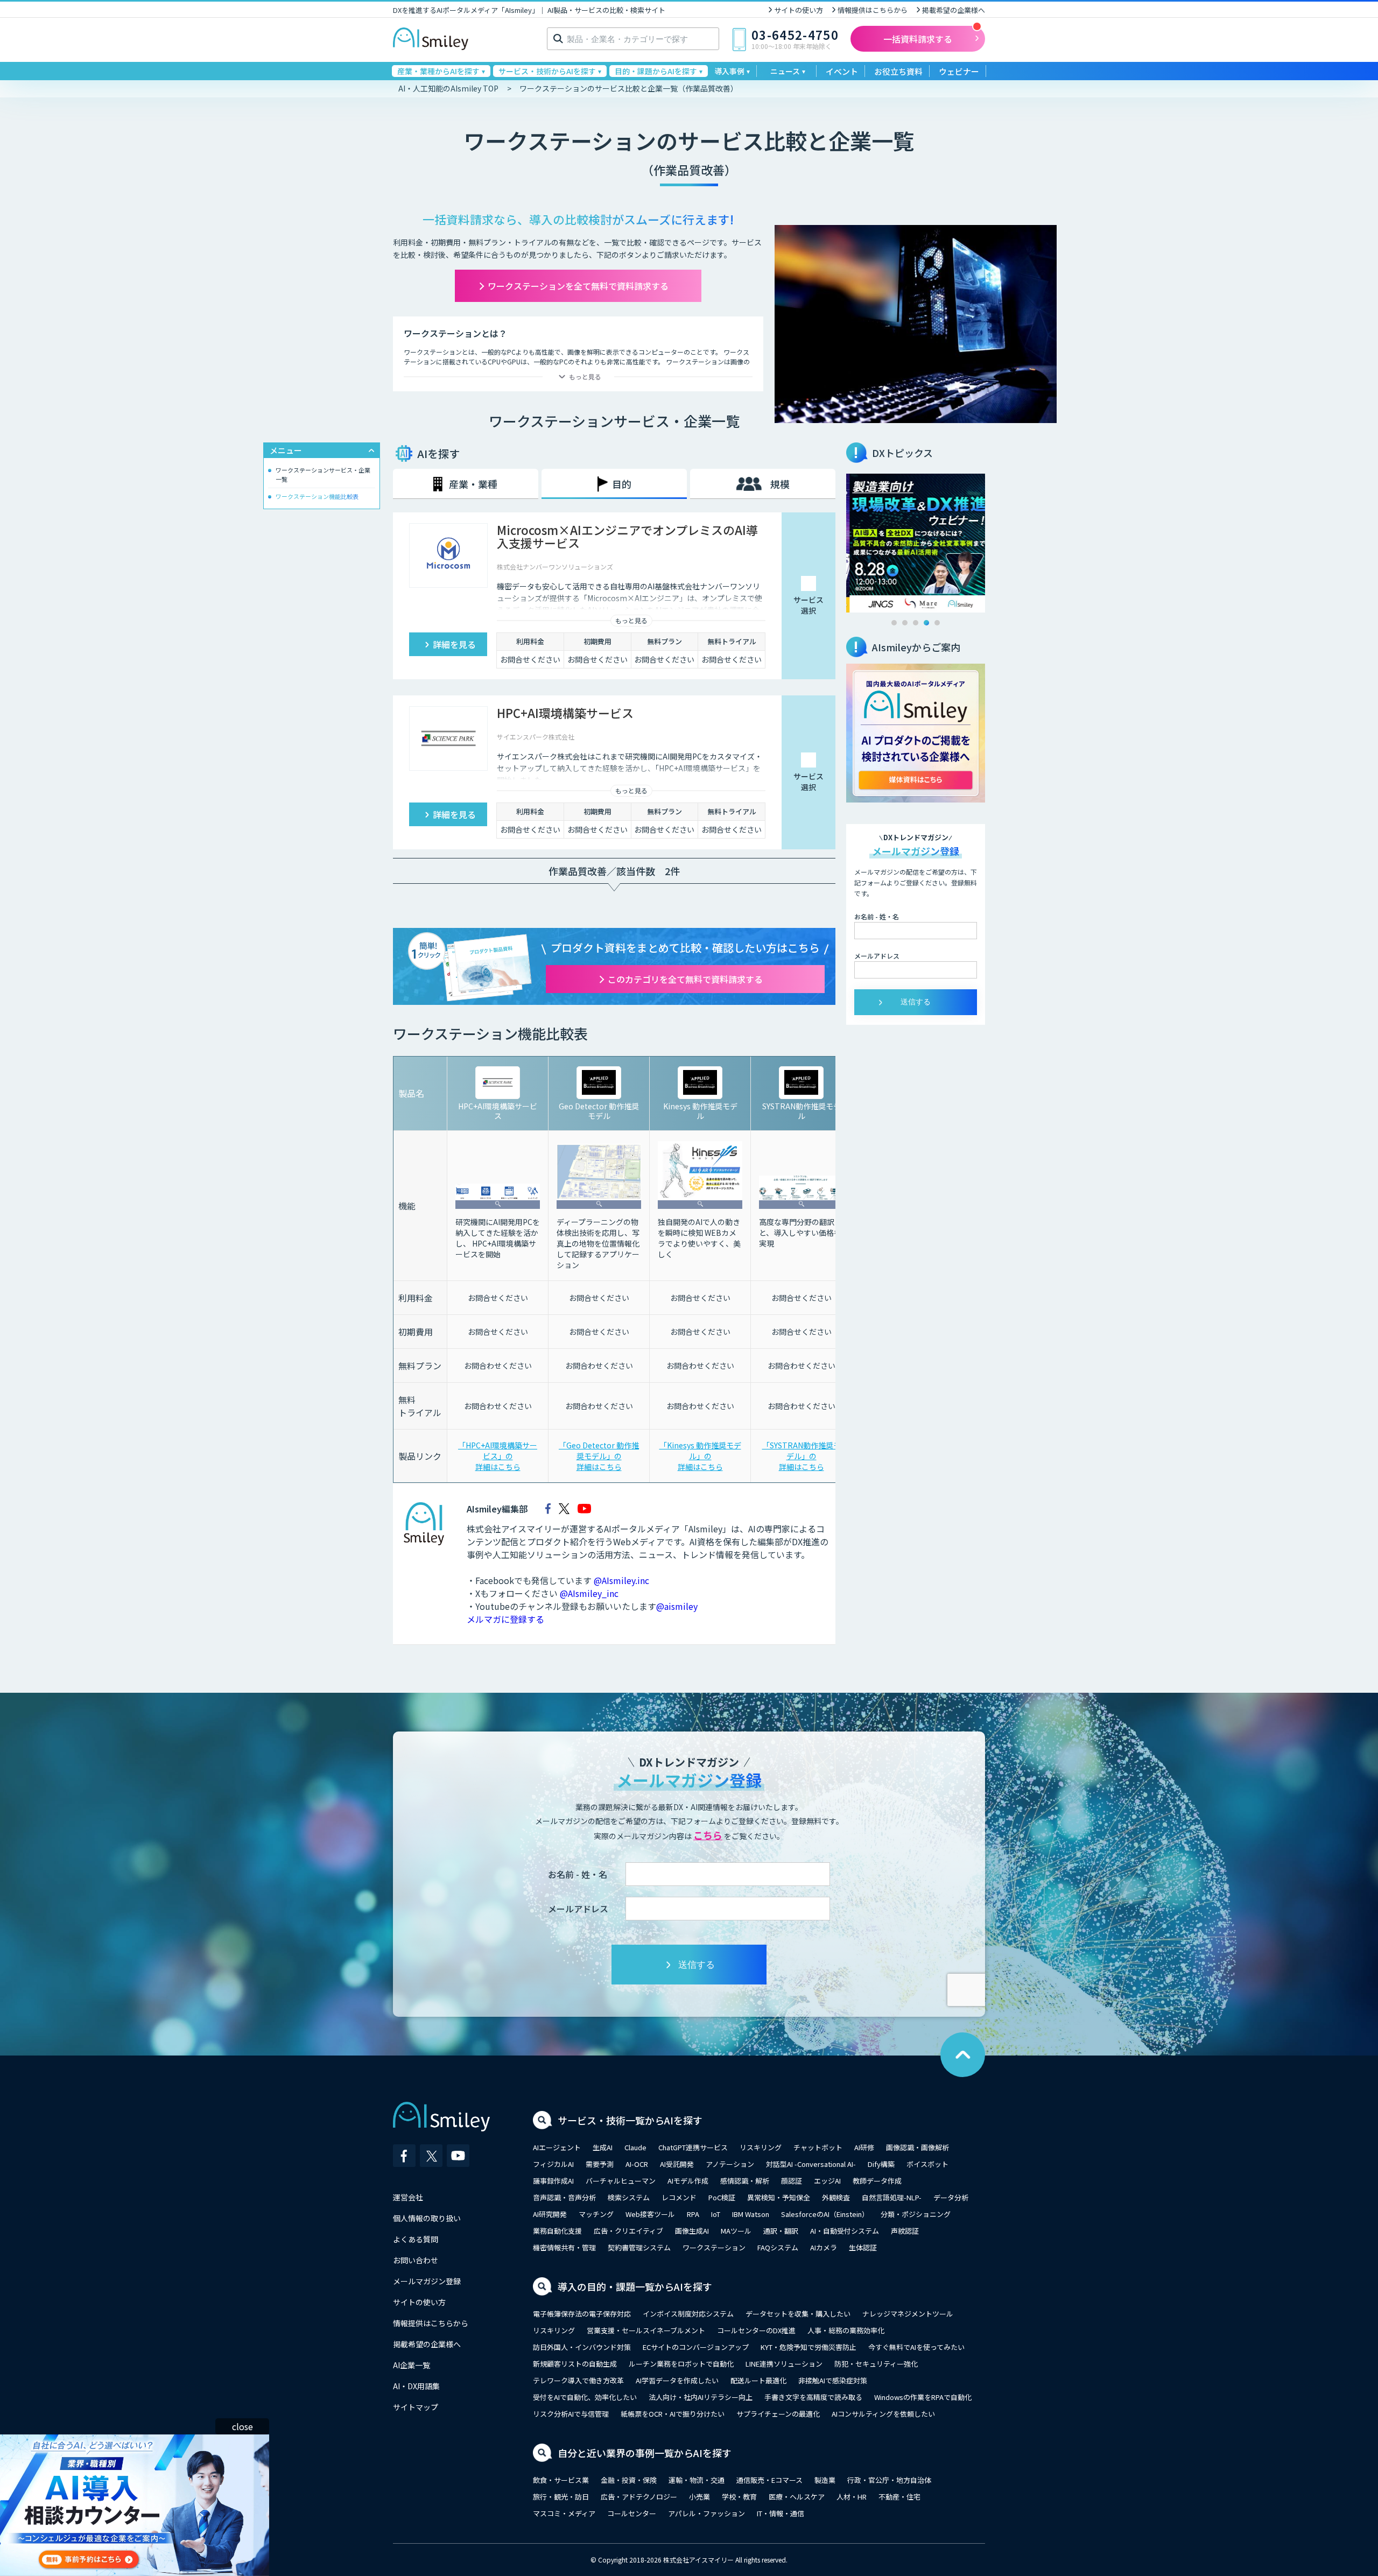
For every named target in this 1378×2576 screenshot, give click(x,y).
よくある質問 (416, 2239)
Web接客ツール (650, 2214)
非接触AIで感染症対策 (833, 2380)
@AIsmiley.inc (621, 1580)
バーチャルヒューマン (621, 2181)
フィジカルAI (553, 2164)
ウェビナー (959, 71)
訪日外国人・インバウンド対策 (582, 2347)
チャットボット (818, 2147)
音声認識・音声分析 (564, 2197)
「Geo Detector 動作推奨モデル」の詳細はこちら (599, 1456)
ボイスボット (927, 2164)
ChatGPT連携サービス (693, 2147)
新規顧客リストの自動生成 (575, 2364)
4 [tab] (926, 623)
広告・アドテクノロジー (639, 2497)
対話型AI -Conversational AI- (811, 2164)
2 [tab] (905, 623)
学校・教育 (739, 2497)
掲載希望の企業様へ (954, 10)
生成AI (603, 2147)
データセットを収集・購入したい (798, 2314)
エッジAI (827, 2181)
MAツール (736, 2231)
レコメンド (679, 2197)
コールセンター (632, 2513)
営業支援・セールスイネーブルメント (646, 2330)
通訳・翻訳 (781, 2231)
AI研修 (864, 2147)
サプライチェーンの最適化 (778, 2414)
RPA (693, 2214)
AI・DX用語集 (416, 2386)
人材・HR (852, 2497)
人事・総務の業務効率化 (846, 2330)
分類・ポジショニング (916, 2214)
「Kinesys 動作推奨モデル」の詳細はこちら (700, 1456)
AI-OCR (637, 2164)
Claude (635, 2147)
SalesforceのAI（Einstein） (825, 2214)
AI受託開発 (677, 2164)
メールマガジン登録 (427, 2281)
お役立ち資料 (898, 71)
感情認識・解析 (745, 2181)
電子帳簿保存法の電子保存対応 (582, 2314)
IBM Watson (751, 2214)
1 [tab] (894, 623)
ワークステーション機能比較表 (317, 496)
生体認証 (863, 2247)
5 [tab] (937, 623)
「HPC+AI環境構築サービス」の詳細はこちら (498, 1456)
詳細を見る (454, 644)
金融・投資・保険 (629, 2480)
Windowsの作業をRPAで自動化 (923, 2397)
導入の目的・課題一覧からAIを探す (635, 2286)
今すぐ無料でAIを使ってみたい (916, 2347)
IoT (716, 2214)
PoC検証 (722, 2197)
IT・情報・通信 (781, 2513)
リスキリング (761, 2147)
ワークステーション (714, 2247)
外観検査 (836, 2197)
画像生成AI (692, 2231)
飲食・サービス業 (561, 2480)
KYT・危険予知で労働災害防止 (808, 2347)
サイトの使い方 (799, 10)
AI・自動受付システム (845, 2231)
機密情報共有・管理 (564, 2247)
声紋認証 (905, 2231)
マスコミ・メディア (564, 2513)
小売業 (699, 2497)
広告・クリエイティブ (628, 2231)
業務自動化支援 (557, 2231)
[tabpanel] (916, 543)
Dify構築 (881, 2164)
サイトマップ (416, 2407)
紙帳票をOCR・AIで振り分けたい (673, 2414)
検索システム (629, 2197)
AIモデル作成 (688, 2181)
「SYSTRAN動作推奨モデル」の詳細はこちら (802, 1456)
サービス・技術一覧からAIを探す (630, 2120)
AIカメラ (824, 2247)
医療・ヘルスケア (797, 2497)
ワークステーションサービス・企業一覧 (323, 474)
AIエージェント (557, 2147)
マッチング (596, 2214)
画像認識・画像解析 (918, 2147)
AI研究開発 (550, 2214)
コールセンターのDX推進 (756, 2330)
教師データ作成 (877, 2181)
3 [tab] (916, 623)
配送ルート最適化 (758, 2380)
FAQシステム (778, 2247)
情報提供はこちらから (873, 10)
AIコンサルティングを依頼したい (883, 2414)
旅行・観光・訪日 (561, 2497)
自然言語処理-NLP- (892, 2197)
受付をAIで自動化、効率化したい (585, 2397)
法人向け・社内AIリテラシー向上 (701, 2397)
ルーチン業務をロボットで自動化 (681, 2364)
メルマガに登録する (505, 1619)
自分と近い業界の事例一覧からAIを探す (645, 2453)
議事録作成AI (553, 2181)
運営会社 (408, 2197)
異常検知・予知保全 (779, 2197)
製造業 (825, 2480)
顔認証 (792, 2181)
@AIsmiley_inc (589, 1593)
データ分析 (951, 2197)
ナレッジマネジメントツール (908, 2314)
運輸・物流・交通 (697, 2480)
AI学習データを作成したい (677, 2380)
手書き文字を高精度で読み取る (813, 2397)
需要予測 (600, 2164)
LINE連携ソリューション (784, 2364)
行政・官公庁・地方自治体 (889, 2480)
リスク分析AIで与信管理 (571, 2414)
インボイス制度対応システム (688, 2314)
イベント (842, 71)
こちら (708, 1835)
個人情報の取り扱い (427, 2218)
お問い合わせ (416, 2260)
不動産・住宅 (899, 2497)
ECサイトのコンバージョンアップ (696, 2347)
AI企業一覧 (412, 2365)
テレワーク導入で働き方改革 (578, 2380)
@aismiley (677, 1606)
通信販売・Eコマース (769, 2480)
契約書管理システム (639, 2247)
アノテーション (730, 2164)
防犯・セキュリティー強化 (876, 2364)
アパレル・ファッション (706, 2513)
